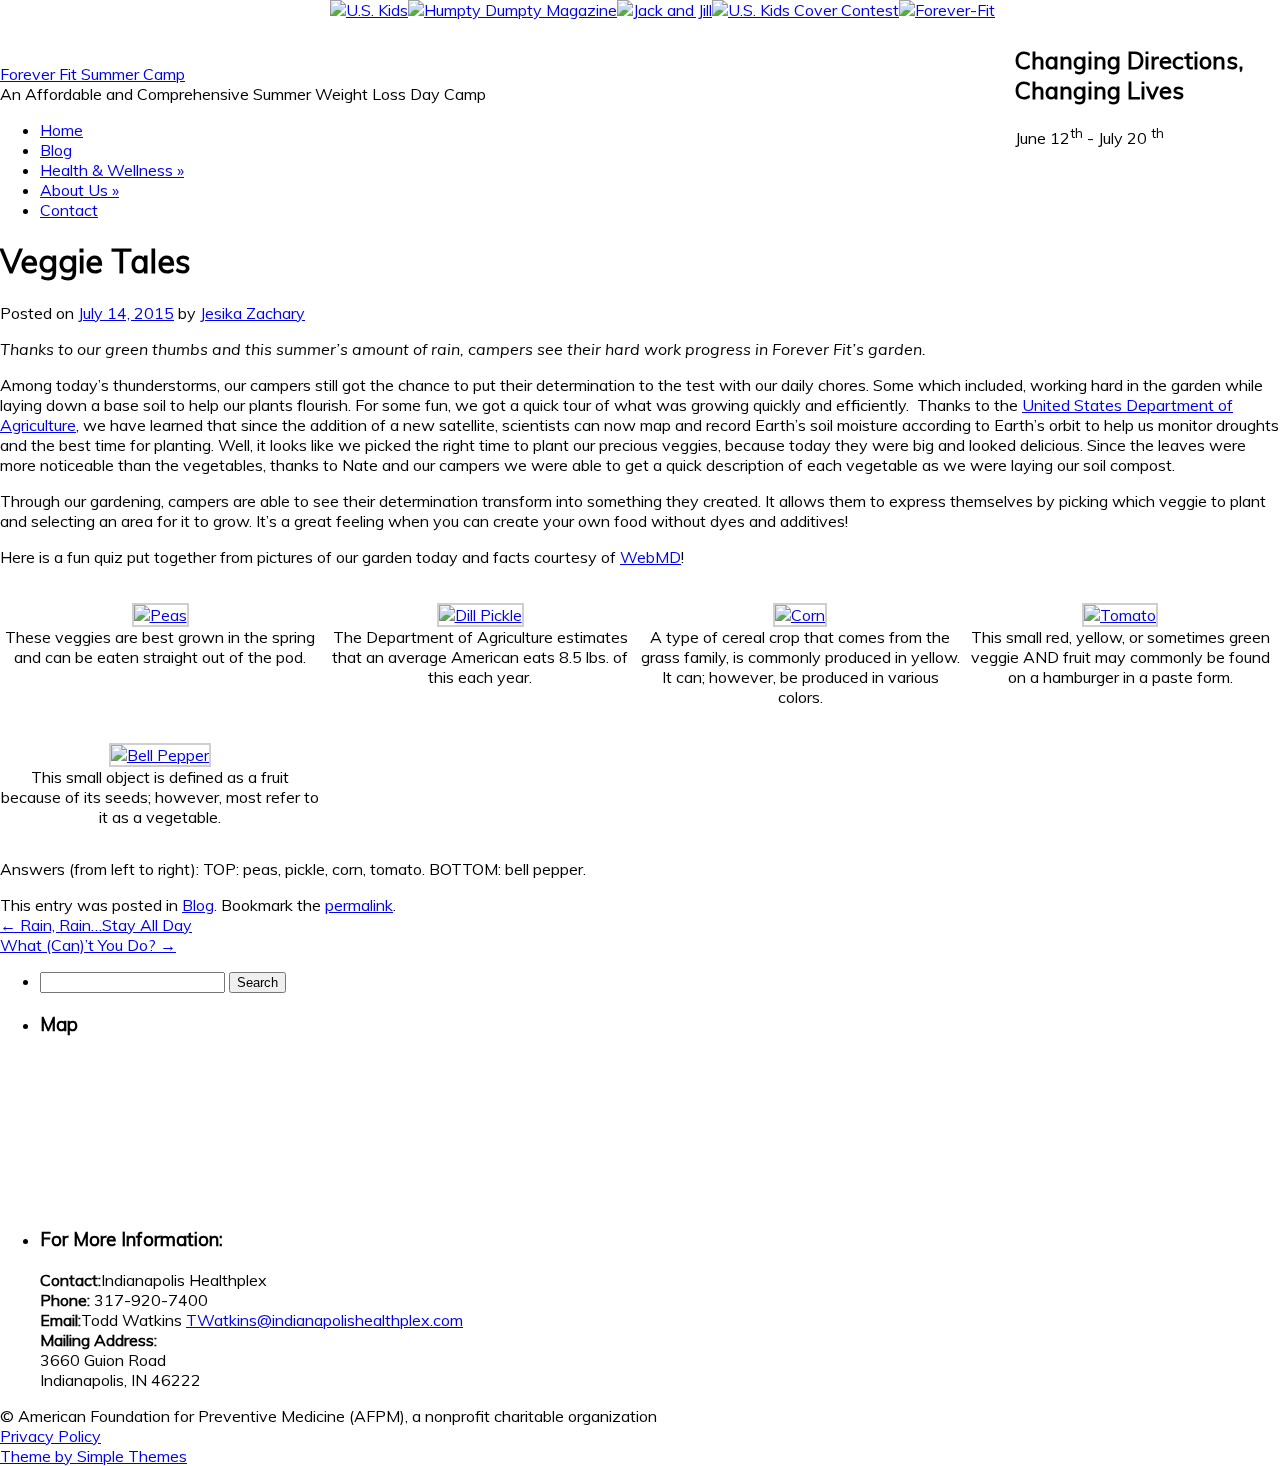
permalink (359, 905)
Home (61, 130)
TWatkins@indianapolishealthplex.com (324, 1320)
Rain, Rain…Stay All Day (96, 925)
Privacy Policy (50, 1436)
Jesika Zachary (252, 313)
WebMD (650, 557)
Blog (56, 150)
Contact (69, 210)
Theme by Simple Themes (93, 1456)
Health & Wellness (112, 170)
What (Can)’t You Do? (88, 945)
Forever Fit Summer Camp (92, 74)
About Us (79, 190)
